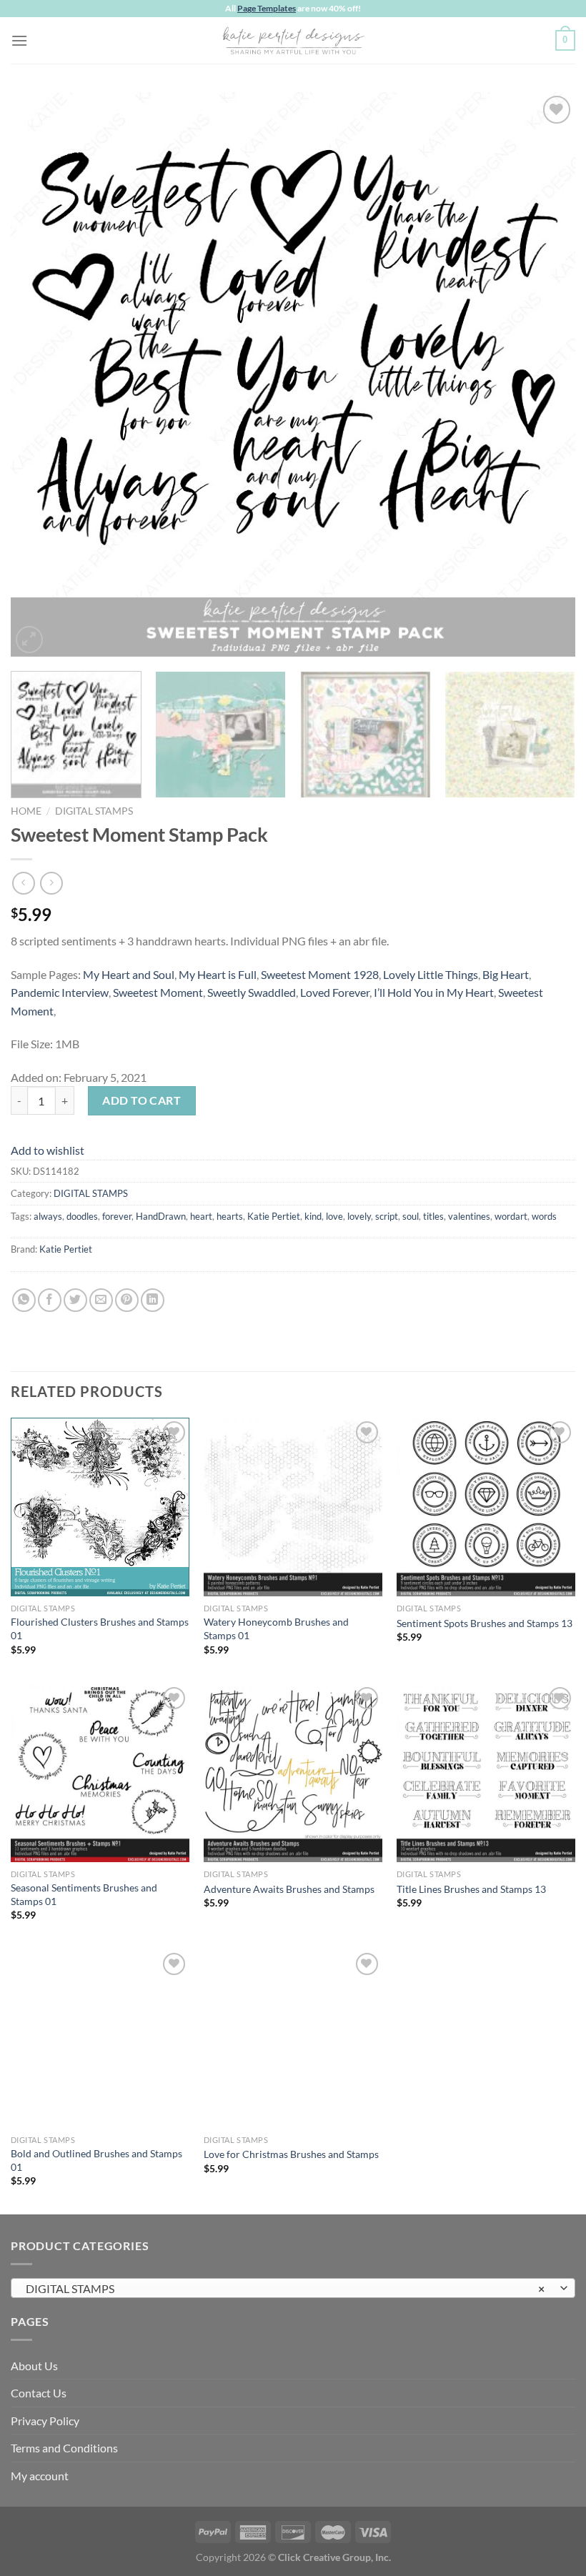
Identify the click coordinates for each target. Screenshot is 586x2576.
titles (433, 1216)
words (544, 1216)
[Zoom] (30, 640)
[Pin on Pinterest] (127, 1300)
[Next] (546, 374)
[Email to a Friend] (101, 1300)
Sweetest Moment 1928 (320, 974)
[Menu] (19, 40)
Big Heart (506, 974)
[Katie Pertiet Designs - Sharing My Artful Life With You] (293, 40)
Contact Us (39, 2393)
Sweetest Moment (158, 992)
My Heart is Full (218, 974)
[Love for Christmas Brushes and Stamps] (293, 2039)
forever (117, 1216)
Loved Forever (335, 992)
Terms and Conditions (64, 2448)
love (334, 1216)
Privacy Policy (45, 2421)
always (48, 1216)
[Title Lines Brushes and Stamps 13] (486, 1773)
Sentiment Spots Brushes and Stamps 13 (485, 1623)
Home (26, 811)
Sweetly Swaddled (252, 992)
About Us (34, 2366)
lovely (359, 1216)
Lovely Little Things (431, 974)
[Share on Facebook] (50, 1300)
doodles (82, 1216)
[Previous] (40, 374)
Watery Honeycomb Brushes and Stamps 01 (276, 1628)
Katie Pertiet (274, 1216)
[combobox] (293, 2288)
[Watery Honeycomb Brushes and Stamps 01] (293, 1507)
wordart (511, 1216)
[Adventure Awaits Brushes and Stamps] (293, 1773)
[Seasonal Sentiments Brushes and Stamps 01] (100, 1773)
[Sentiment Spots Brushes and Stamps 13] (486, 1507)
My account (40, 2476)
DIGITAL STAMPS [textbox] (285, 2288)
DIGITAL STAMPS (94, 811)
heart (201, 1216)
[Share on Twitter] (75, 1300)
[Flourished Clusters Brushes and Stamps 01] (100, 1507)
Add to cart (141, 1100)
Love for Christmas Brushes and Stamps (291, 2154)
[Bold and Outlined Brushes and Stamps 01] (100, 2039)
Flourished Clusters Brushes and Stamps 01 (100, 1628)
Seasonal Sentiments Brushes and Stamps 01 (84, 1894)
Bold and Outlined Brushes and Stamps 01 (96, 2160)
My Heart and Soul (129, 974)
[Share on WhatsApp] (24, 1300)
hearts (230, 1216)
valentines (469, 1216)
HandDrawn (161, 1216)
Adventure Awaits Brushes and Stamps (289, 1889)
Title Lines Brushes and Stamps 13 (471, 1889)
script (387, 1216)
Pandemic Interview (60, 992)
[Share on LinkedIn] (153, 1300)
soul (411, 1216)
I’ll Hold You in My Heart (434, 992)
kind (313, 1216)
